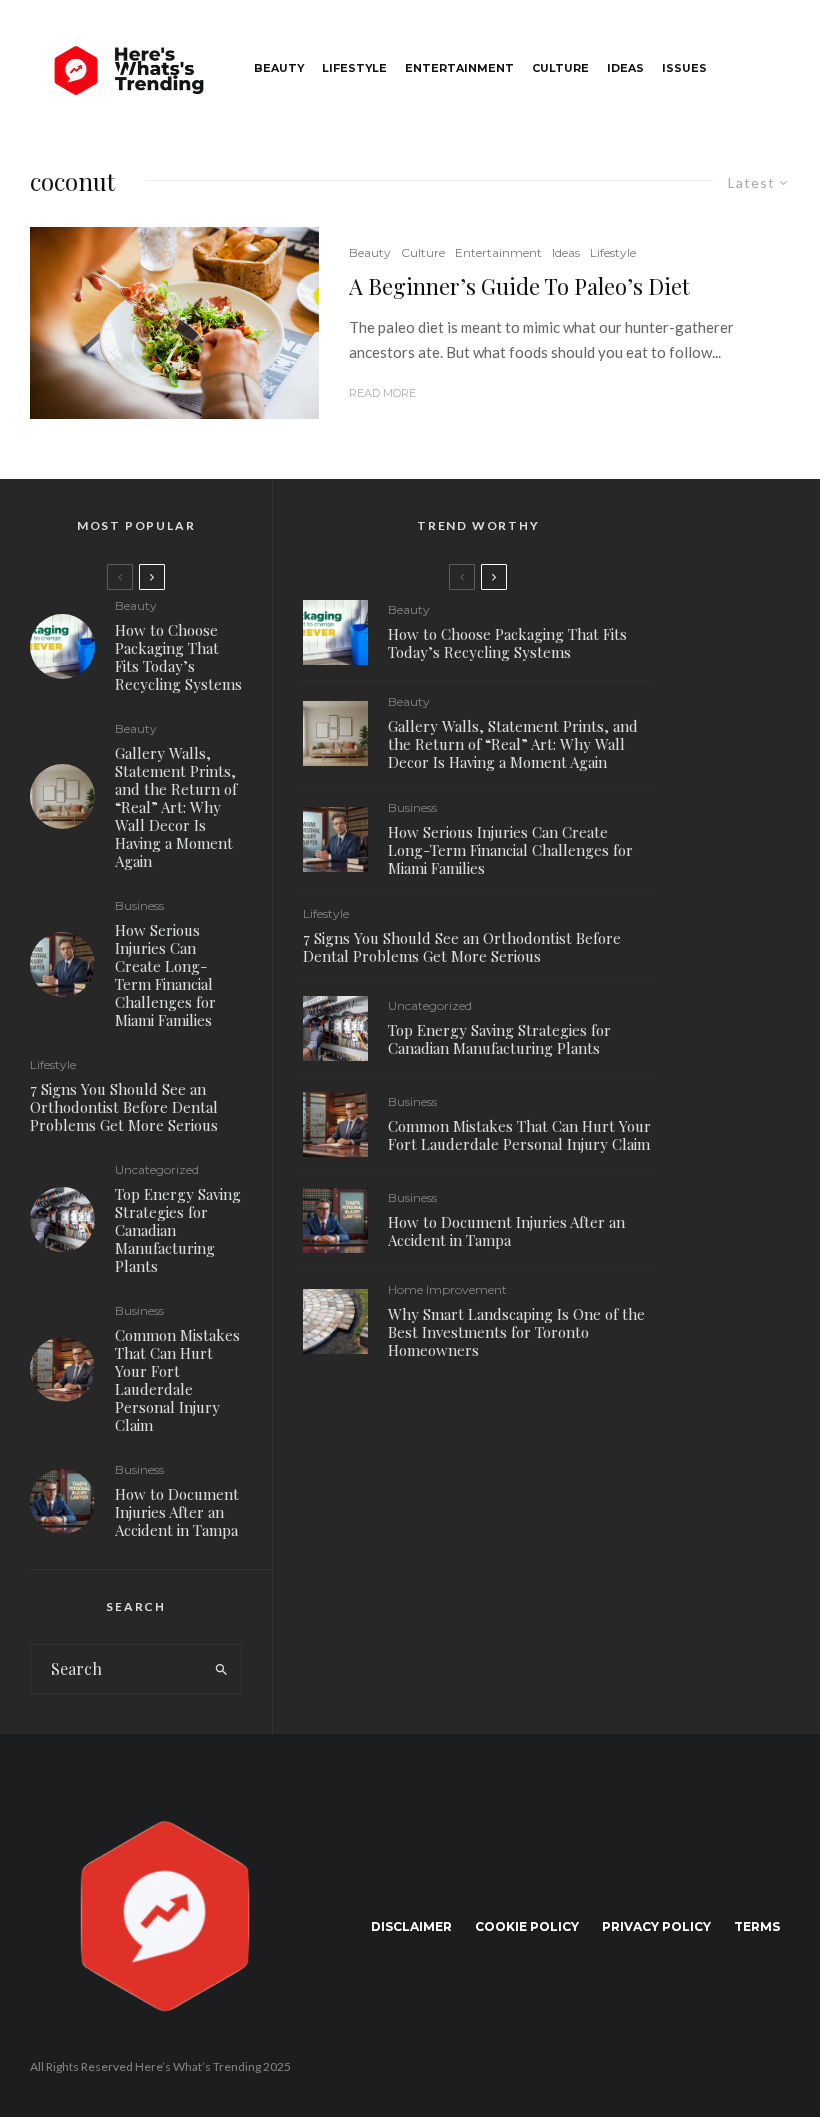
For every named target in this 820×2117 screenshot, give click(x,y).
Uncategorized (157, 1170)
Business (139, 906)
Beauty (279, 68)
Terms (757, 1926)
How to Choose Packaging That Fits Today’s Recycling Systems (178, 657)
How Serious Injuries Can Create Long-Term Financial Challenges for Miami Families (165, 975)
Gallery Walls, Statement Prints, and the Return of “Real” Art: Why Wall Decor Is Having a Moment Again (176, 807)
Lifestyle (354, 68)
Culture (560, 68)
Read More (382, 393)
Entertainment (459, 68)
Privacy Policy (656, 1926)
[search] (222, 1669)
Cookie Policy (527, 1926)
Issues (684, 68)
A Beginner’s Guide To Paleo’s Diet (519, 286)
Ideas (625, 68)
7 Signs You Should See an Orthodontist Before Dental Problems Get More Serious (124, 1107)
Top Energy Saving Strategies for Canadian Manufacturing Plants (178, 1230)
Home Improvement (447, 1290)
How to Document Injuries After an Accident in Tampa (177, 1512)
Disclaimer (411, 1926)
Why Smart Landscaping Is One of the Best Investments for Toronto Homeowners (516, 1332)
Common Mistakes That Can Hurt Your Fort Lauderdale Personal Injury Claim (177, 1380)
